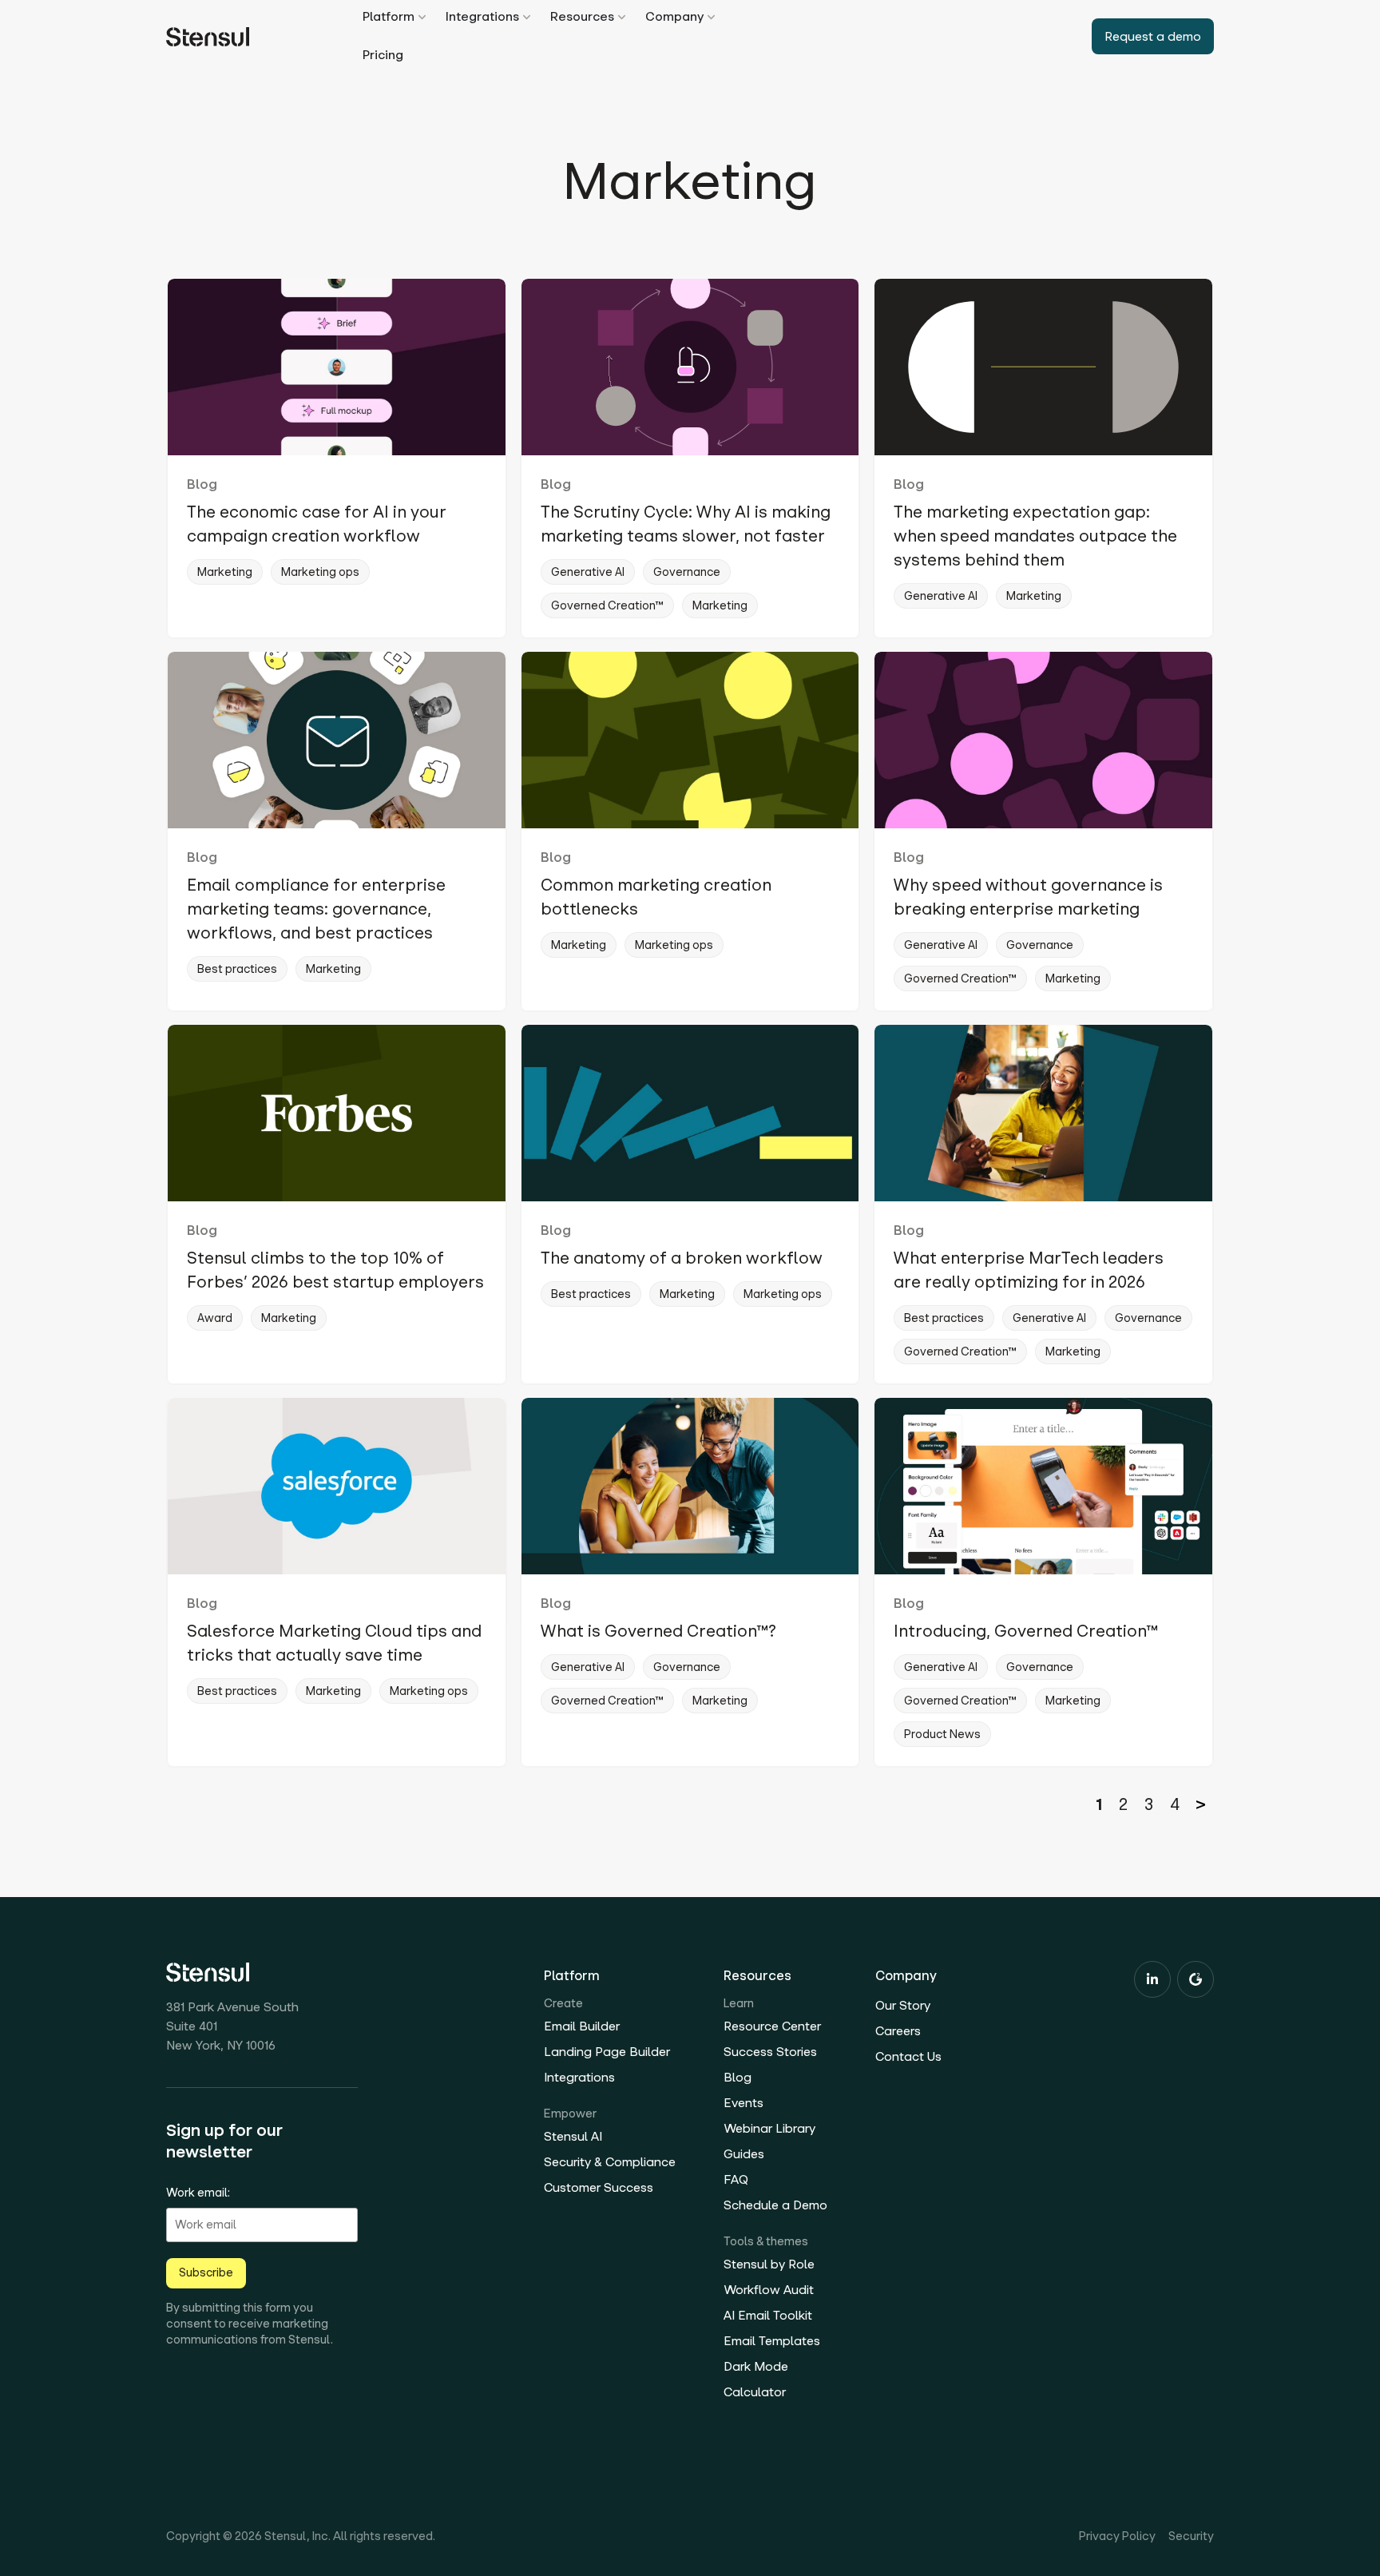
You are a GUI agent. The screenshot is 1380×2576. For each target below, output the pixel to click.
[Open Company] (711, 17)
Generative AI (588, 572)
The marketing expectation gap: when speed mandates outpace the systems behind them (1035, 536)
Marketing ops (320, 572)
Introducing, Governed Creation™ (1026, 1631)
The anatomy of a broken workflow (682, 1258)
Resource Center (772, 2026)
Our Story (903, 2005)
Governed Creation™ (607, 605)
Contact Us (908, 2056)
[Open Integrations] (527, 17)
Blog (202, 484)
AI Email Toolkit (768, 2315)
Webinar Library (769, 2128)
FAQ (736, 2179)
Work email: (198, 2193)
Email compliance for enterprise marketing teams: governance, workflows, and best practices (316, 909)
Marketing (225, 572)
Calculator (755, 2392)
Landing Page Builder (607, 2052)
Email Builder (582, 2026)
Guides (744, 2154)
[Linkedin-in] (1152, 1979)
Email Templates (772, 2341)
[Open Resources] (622, 17)
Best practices (237, 969)
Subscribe (206, 2272)
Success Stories (770, 2052)
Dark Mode (756, 2366)
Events (744, 2103)
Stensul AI (573, 2136)
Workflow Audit (769, 2290)
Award (215, 1318)
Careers (898, 2031)
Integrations (579, 2077)
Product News (942, 1734)
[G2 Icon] (1196, 1979)
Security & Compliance (610, 2162)
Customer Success (599, 2187)
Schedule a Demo (775, 2205)
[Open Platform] (422, 17)
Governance (687, 572)
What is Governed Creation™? (658, 1631)
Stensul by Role (769, 2264)
